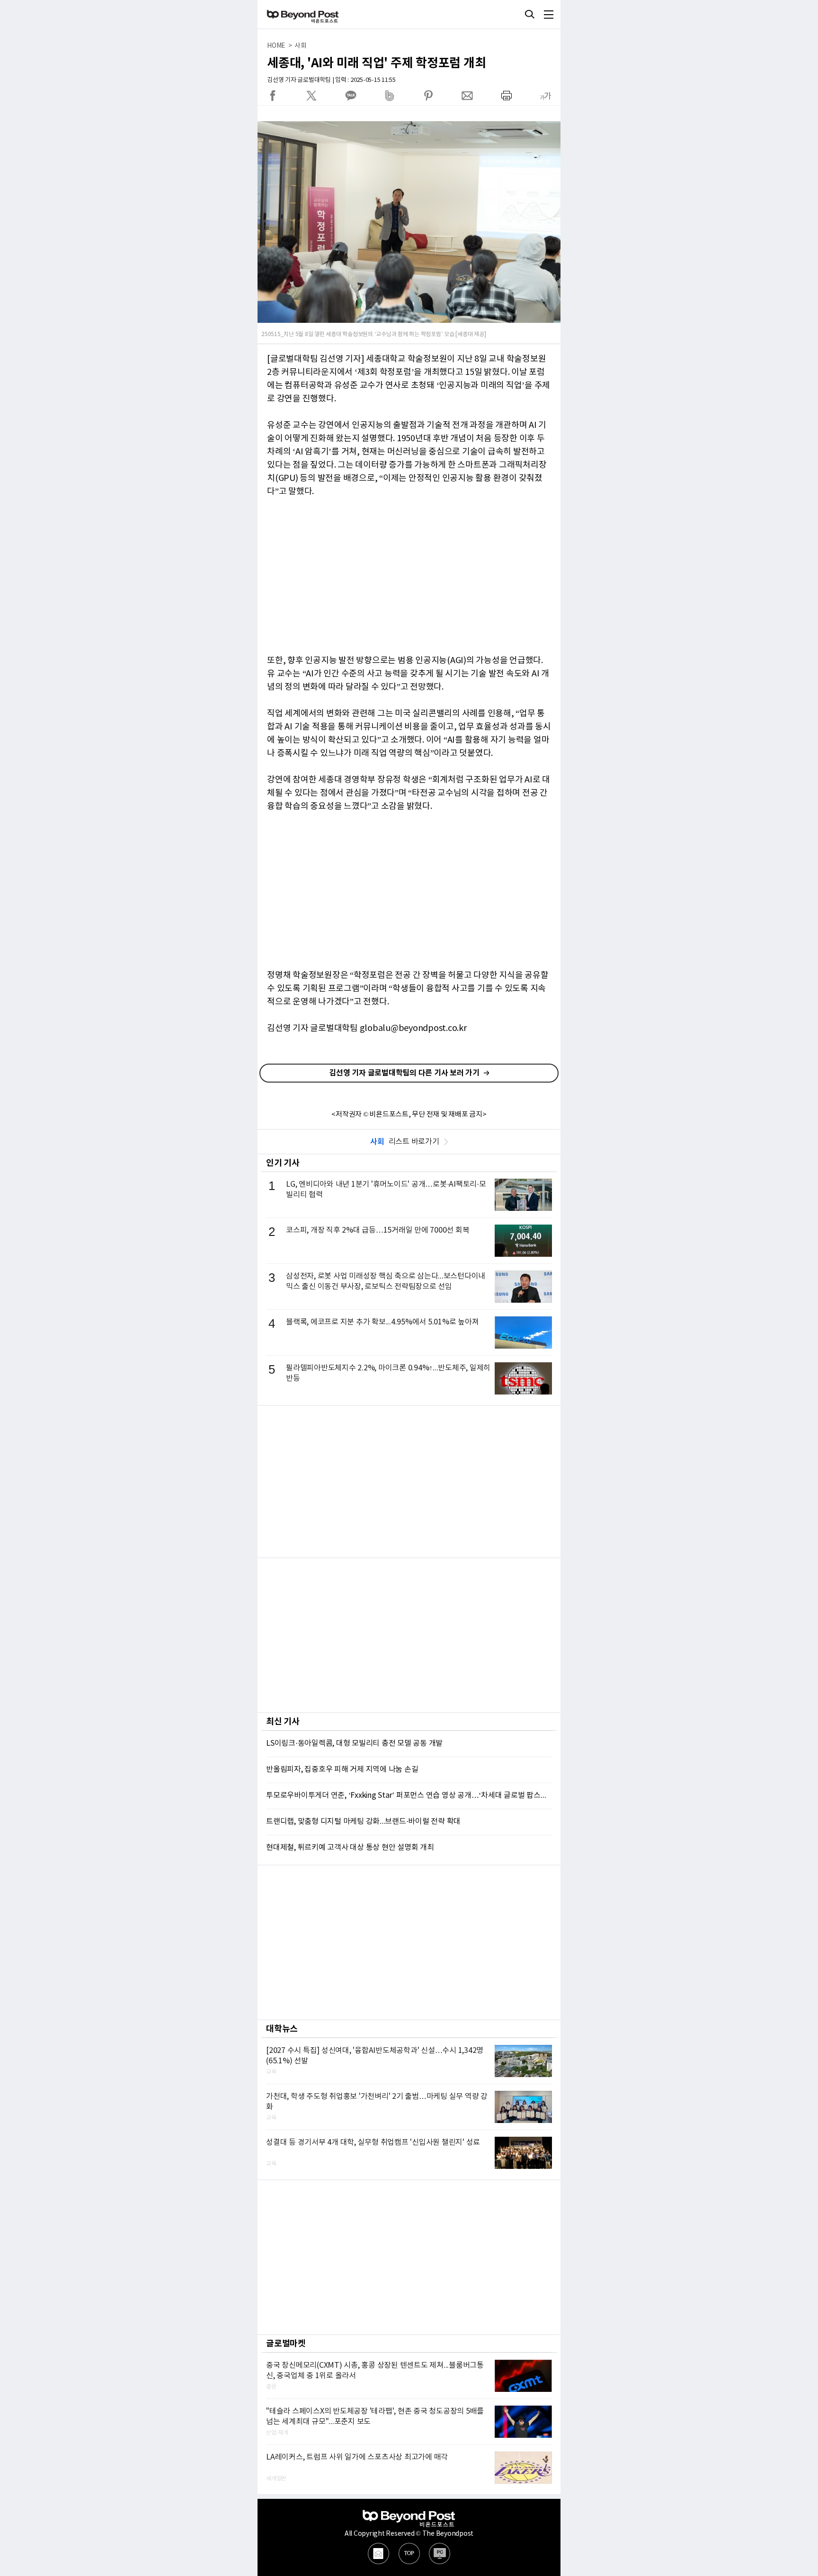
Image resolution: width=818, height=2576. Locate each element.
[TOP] (409, 2554)
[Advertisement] (409, 1482)
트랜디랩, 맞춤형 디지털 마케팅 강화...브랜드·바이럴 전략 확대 (363, 1821)
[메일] (378, 2554)
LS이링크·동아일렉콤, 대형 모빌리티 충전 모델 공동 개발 (354, 1743)
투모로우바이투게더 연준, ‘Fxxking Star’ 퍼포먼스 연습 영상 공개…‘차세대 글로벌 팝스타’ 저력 (409, 1795)
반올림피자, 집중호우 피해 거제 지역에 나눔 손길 (342, 1769)
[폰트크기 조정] (545, 96)
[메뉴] (549, 14)
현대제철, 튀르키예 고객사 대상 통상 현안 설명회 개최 (350, 1848)
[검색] (530, 14)
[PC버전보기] (440, 2554)
